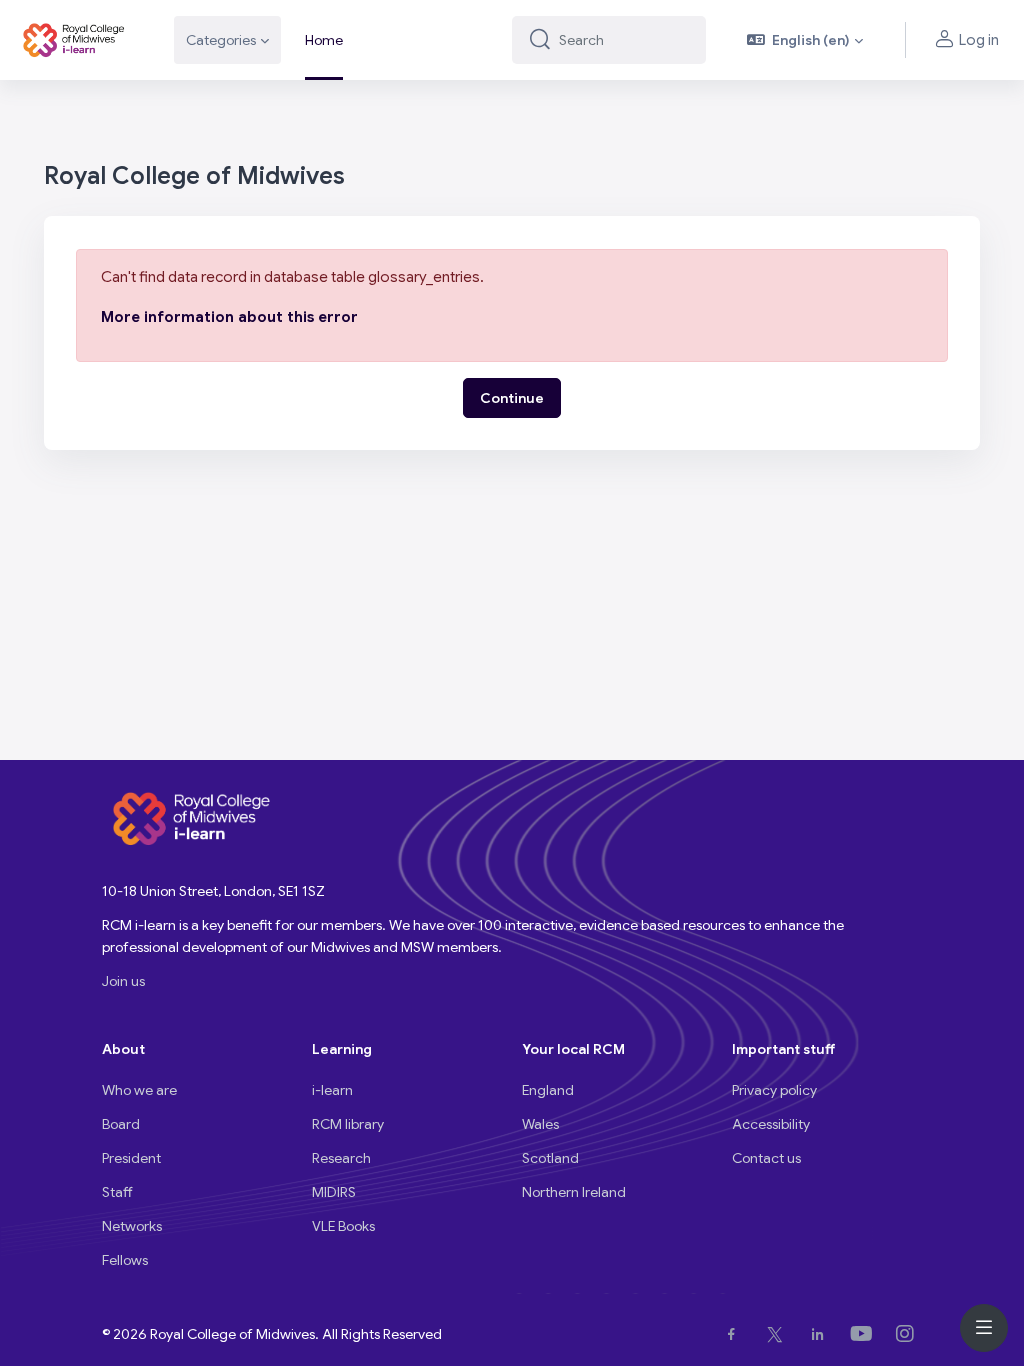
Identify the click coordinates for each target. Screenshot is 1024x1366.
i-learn (332, 1090)
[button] (805, 40)
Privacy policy (774, 1090)
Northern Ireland (574, 1192)
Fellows (125, 1260)
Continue (512, 398)
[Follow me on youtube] (865, 1334)
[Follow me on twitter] (779, 1334)
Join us (123, 981)
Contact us (766, 1158)
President (131, 1158)
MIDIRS (334, 1192)
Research (341, 1158)
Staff (117, 1192)
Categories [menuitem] (221, 40)
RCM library (348, 1124)
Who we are (139, 1090)
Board (121, 1124)
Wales (540, 1124)
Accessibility (771, 1124)
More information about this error (229, 317)
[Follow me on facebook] (735, 1334)
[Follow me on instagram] (909, 1334)
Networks (132, 1226)
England (548, 1090)
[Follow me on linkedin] (821, 1334)
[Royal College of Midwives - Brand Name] (75, 40)
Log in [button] (979, 40)
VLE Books (343, 1226)
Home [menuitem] (324, 40)
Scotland (550, 1158)
